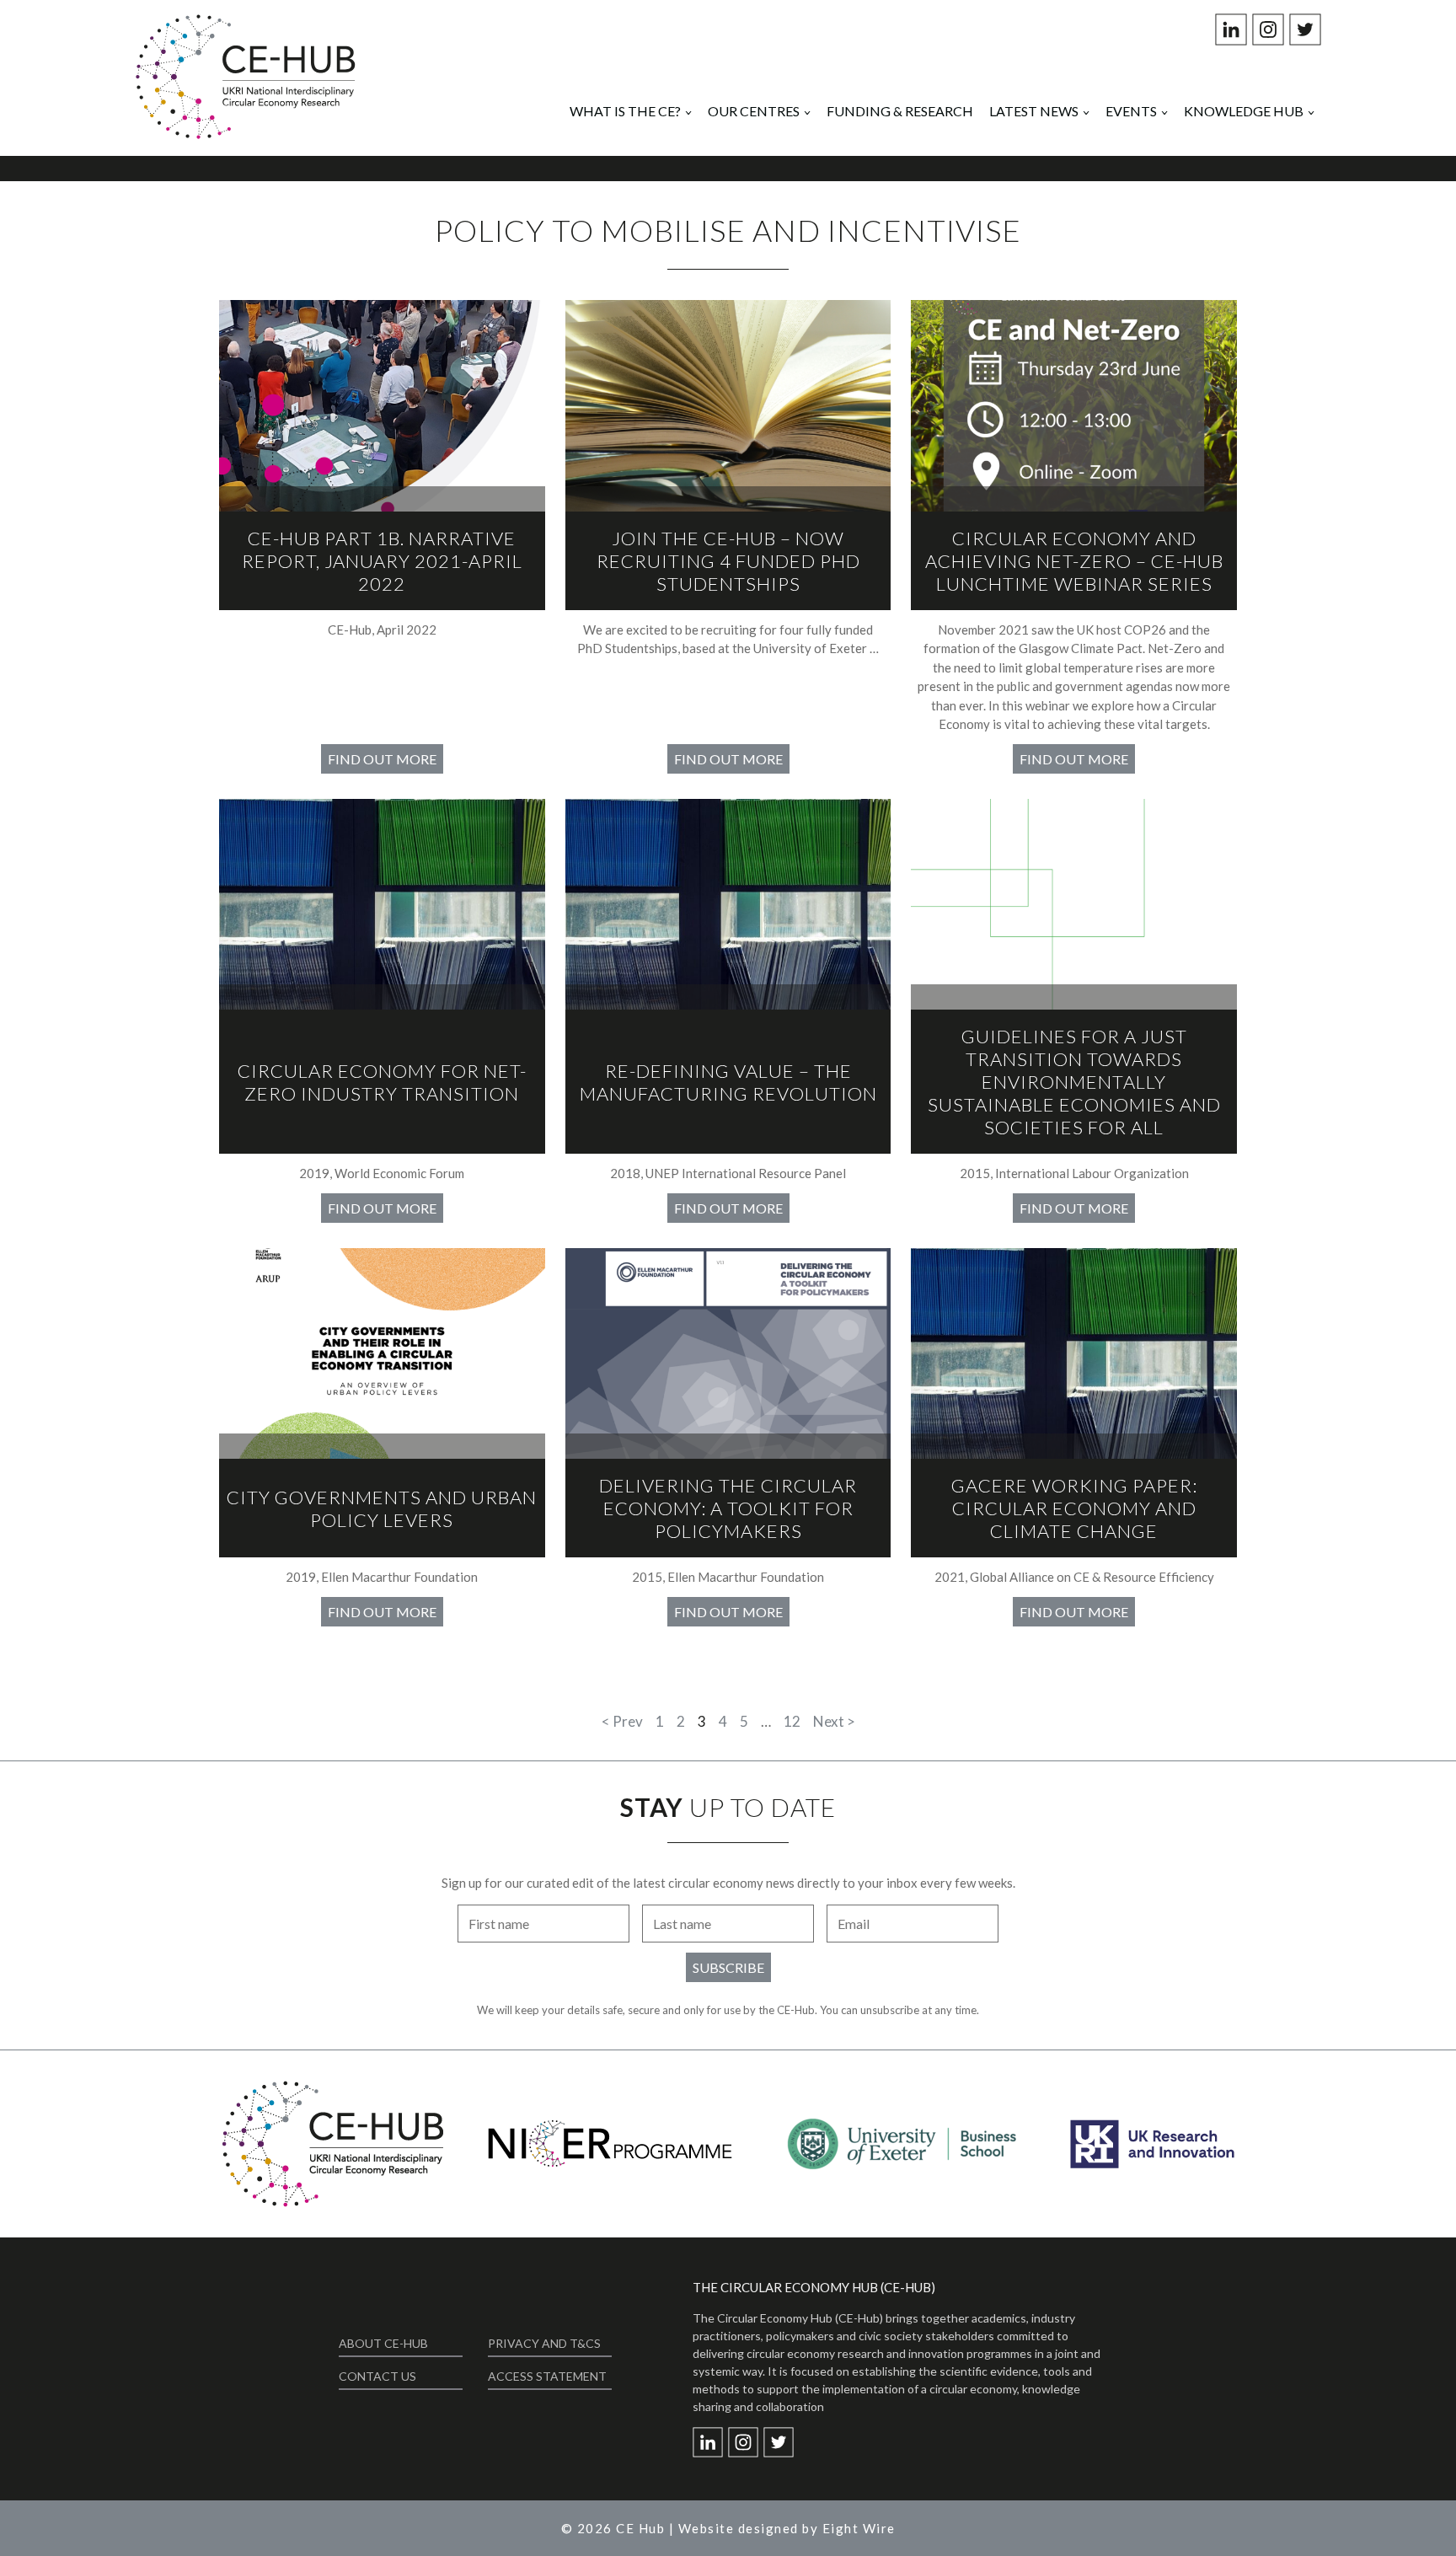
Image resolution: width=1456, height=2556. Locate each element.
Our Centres (754, 111)
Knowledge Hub (1244, 111)
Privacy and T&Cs (544, 2343)
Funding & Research (900, 111)
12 (792, 1721)
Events (1131, 111)
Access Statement (547, 2376)
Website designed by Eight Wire (787, 2528)
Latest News (1034, 111)
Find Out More (382, 759)
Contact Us (377, 2376)
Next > (834, 1721)
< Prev (622, 1721)
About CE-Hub (383, 2343)
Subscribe (728, 1967)
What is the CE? (625, 111)
